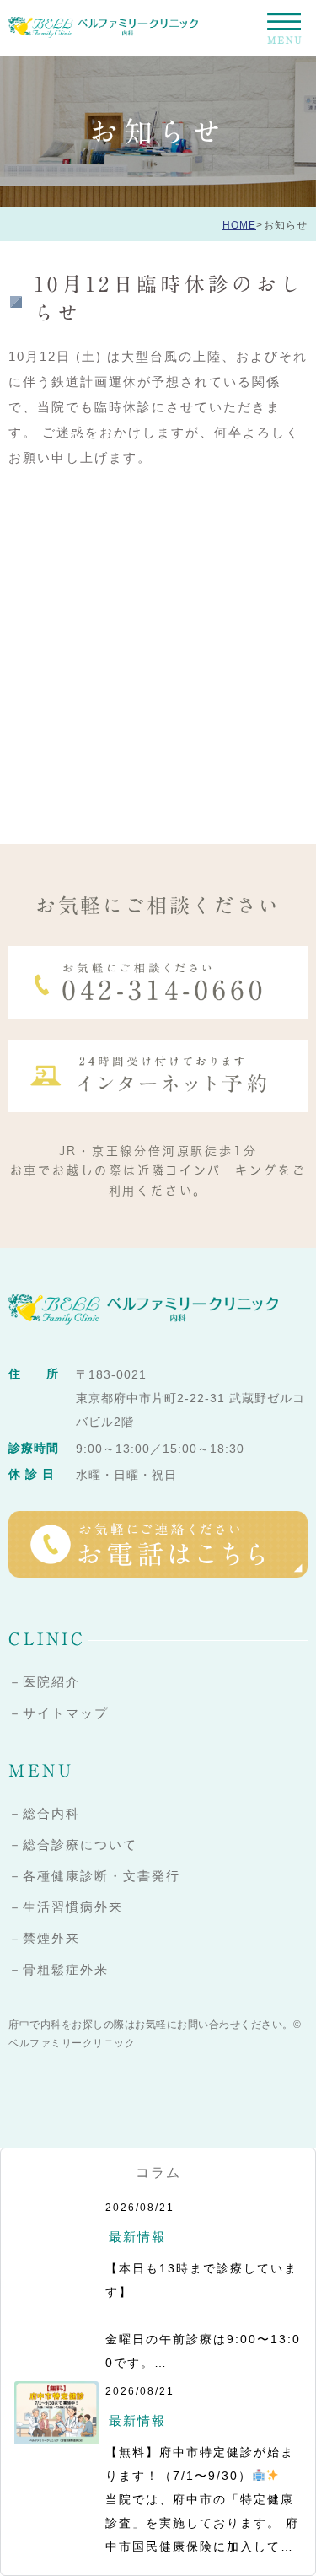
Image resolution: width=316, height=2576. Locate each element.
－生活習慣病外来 (66, 1907)
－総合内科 (44, 1813)
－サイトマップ (59, 1713)
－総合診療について (73, 1845)
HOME (239, 225)
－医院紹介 (44, 1682)
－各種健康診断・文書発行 (94, 1876)
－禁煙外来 (44, 1938)
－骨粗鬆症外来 (59, 1969)
